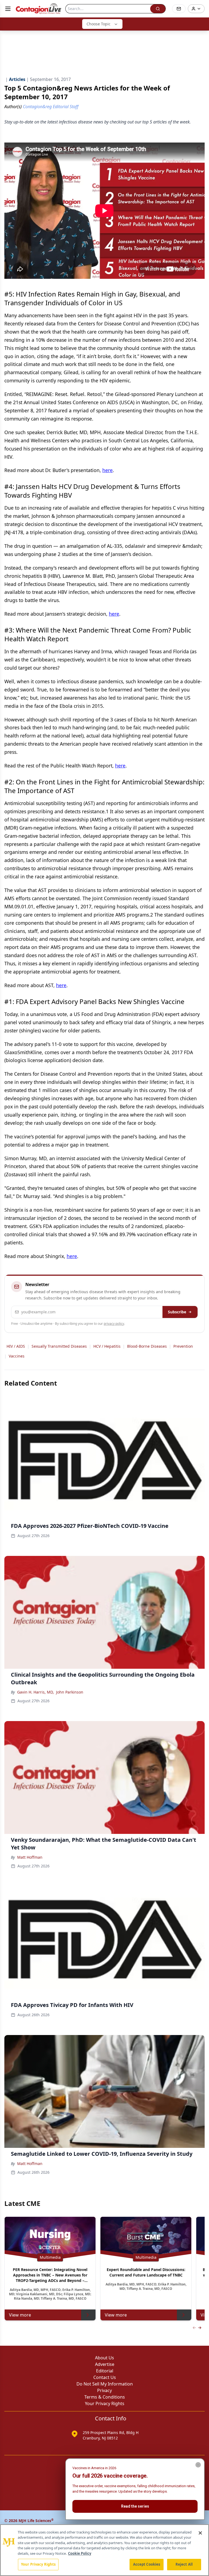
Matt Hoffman (30, 1857)
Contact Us (105, 2377)
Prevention (183, 1346)
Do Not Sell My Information (105, 2384)
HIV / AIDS (16, 1346)
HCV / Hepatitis (107, 1346)
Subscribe (177, 1312)
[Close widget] (198, 2465)
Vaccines (17, 1356)
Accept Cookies (147, 2564)
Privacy (104, 2390)
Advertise (105, 2364)
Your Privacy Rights (105, 2403)
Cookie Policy (80, 2553)
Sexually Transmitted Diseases (59, 1346)
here (107, 470)
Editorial (105, 2371)
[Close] (200, 2533)
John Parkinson (70, 1692)
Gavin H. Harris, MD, (36, 1692)
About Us (104, 2358)
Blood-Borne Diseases (147, 1346)
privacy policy (114, 1324)
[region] (104, 2550)
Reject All (184, 2564)
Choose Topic (99, 24)
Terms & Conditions (105, 2397)
